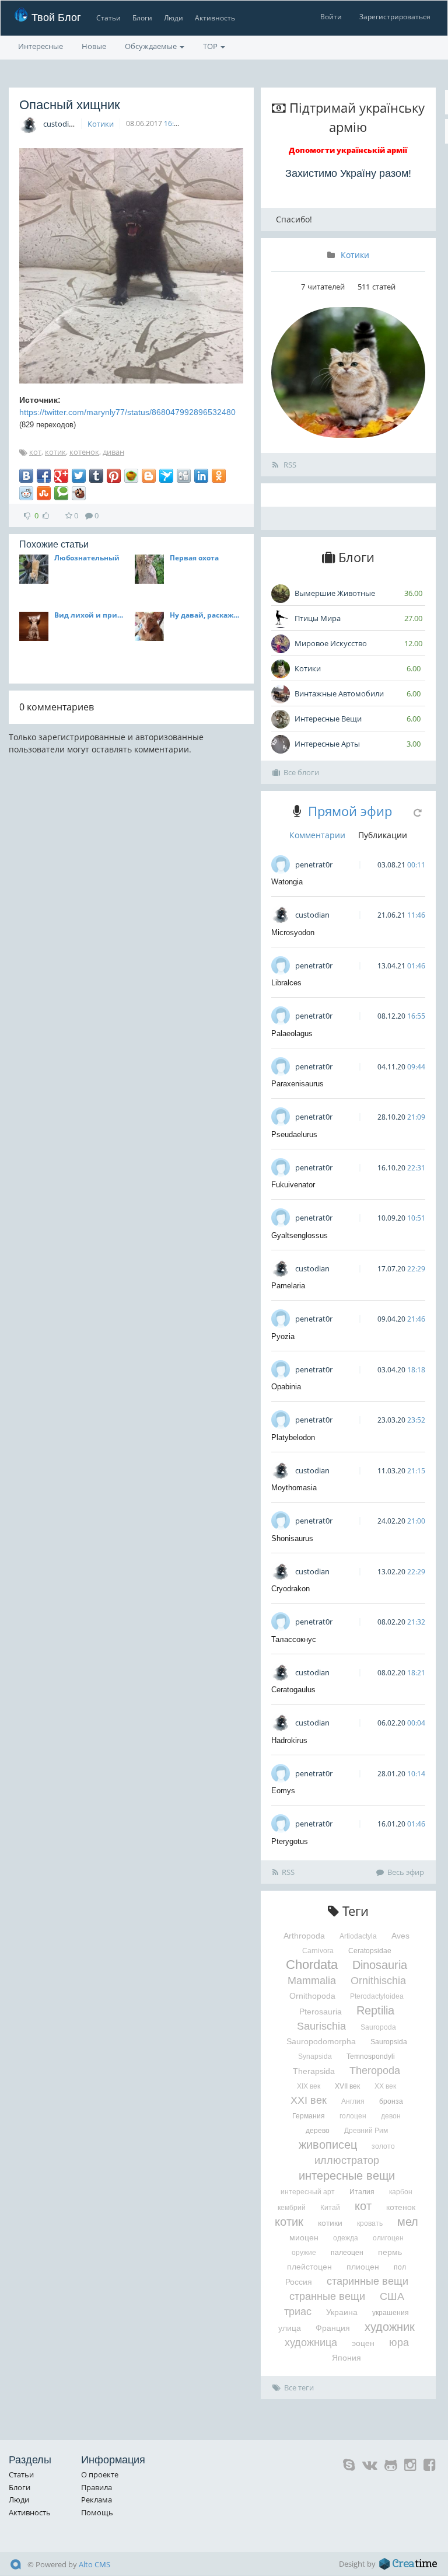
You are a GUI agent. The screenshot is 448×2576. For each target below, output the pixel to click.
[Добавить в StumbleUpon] (44, 493)
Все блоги (301, 772)
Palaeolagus (292, 1033)
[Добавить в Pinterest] (114, 476)
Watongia (287, 882)
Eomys (283, 1791)
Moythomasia (294, 1488)
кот (35, 452)
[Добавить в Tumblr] (96, 476)
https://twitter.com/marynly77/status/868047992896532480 (127, 412)
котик (55, 452)
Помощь (97, 2512)
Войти (331, 17)
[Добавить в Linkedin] (201, 476)
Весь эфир (406, 1872)
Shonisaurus (292, 1538)
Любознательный (87, 558)
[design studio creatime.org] (408, 2564)
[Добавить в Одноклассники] (219, 476)
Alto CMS (94, 2564)
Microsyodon (293, 933)
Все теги (299, 2387)
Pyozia (283, 1336)
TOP (211, 46)
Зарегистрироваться (395, 17)
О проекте (100, 2474)
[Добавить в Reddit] (26, 493)
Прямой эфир (350, 811)
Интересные (41, 46)
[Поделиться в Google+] (61, 476)
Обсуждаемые (152, 46)
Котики (101, 124)
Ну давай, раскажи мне (206, 615)
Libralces (286, 983)
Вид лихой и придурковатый (91, 615)
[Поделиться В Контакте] (26, 476)
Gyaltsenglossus (300, 1235)
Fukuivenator (293, 1185)
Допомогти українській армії (348, 150)
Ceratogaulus (293, 1690)
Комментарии (317, 835)
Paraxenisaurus (297, 1084)
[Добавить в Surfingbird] (166, 476)
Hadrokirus (289, 1740)
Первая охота (194, 558)
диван (113, 452)
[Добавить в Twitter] (79, 476)
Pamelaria (288, 1286)
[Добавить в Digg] (184, 476)
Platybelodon (293, 1437)
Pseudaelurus (294, 1134)
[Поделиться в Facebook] (44, 476)
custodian (60, 124)
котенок (84, 452)
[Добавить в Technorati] (61, 493)
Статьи (108, 18)
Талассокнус (294, 1639)
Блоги (142, 18)
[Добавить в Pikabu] (131, 476)
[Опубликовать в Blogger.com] (149, 476)
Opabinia (286, 1387)
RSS (289, 465)
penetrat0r (314, 865)
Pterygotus (290, 1841)
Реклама (97, 2500)
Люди (174, 18)
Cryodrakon (290, 1589)
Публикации (383, 835)
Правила (97, 2487)
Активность (215, 18)
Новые (94, 46)
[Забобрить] (79, 493)
